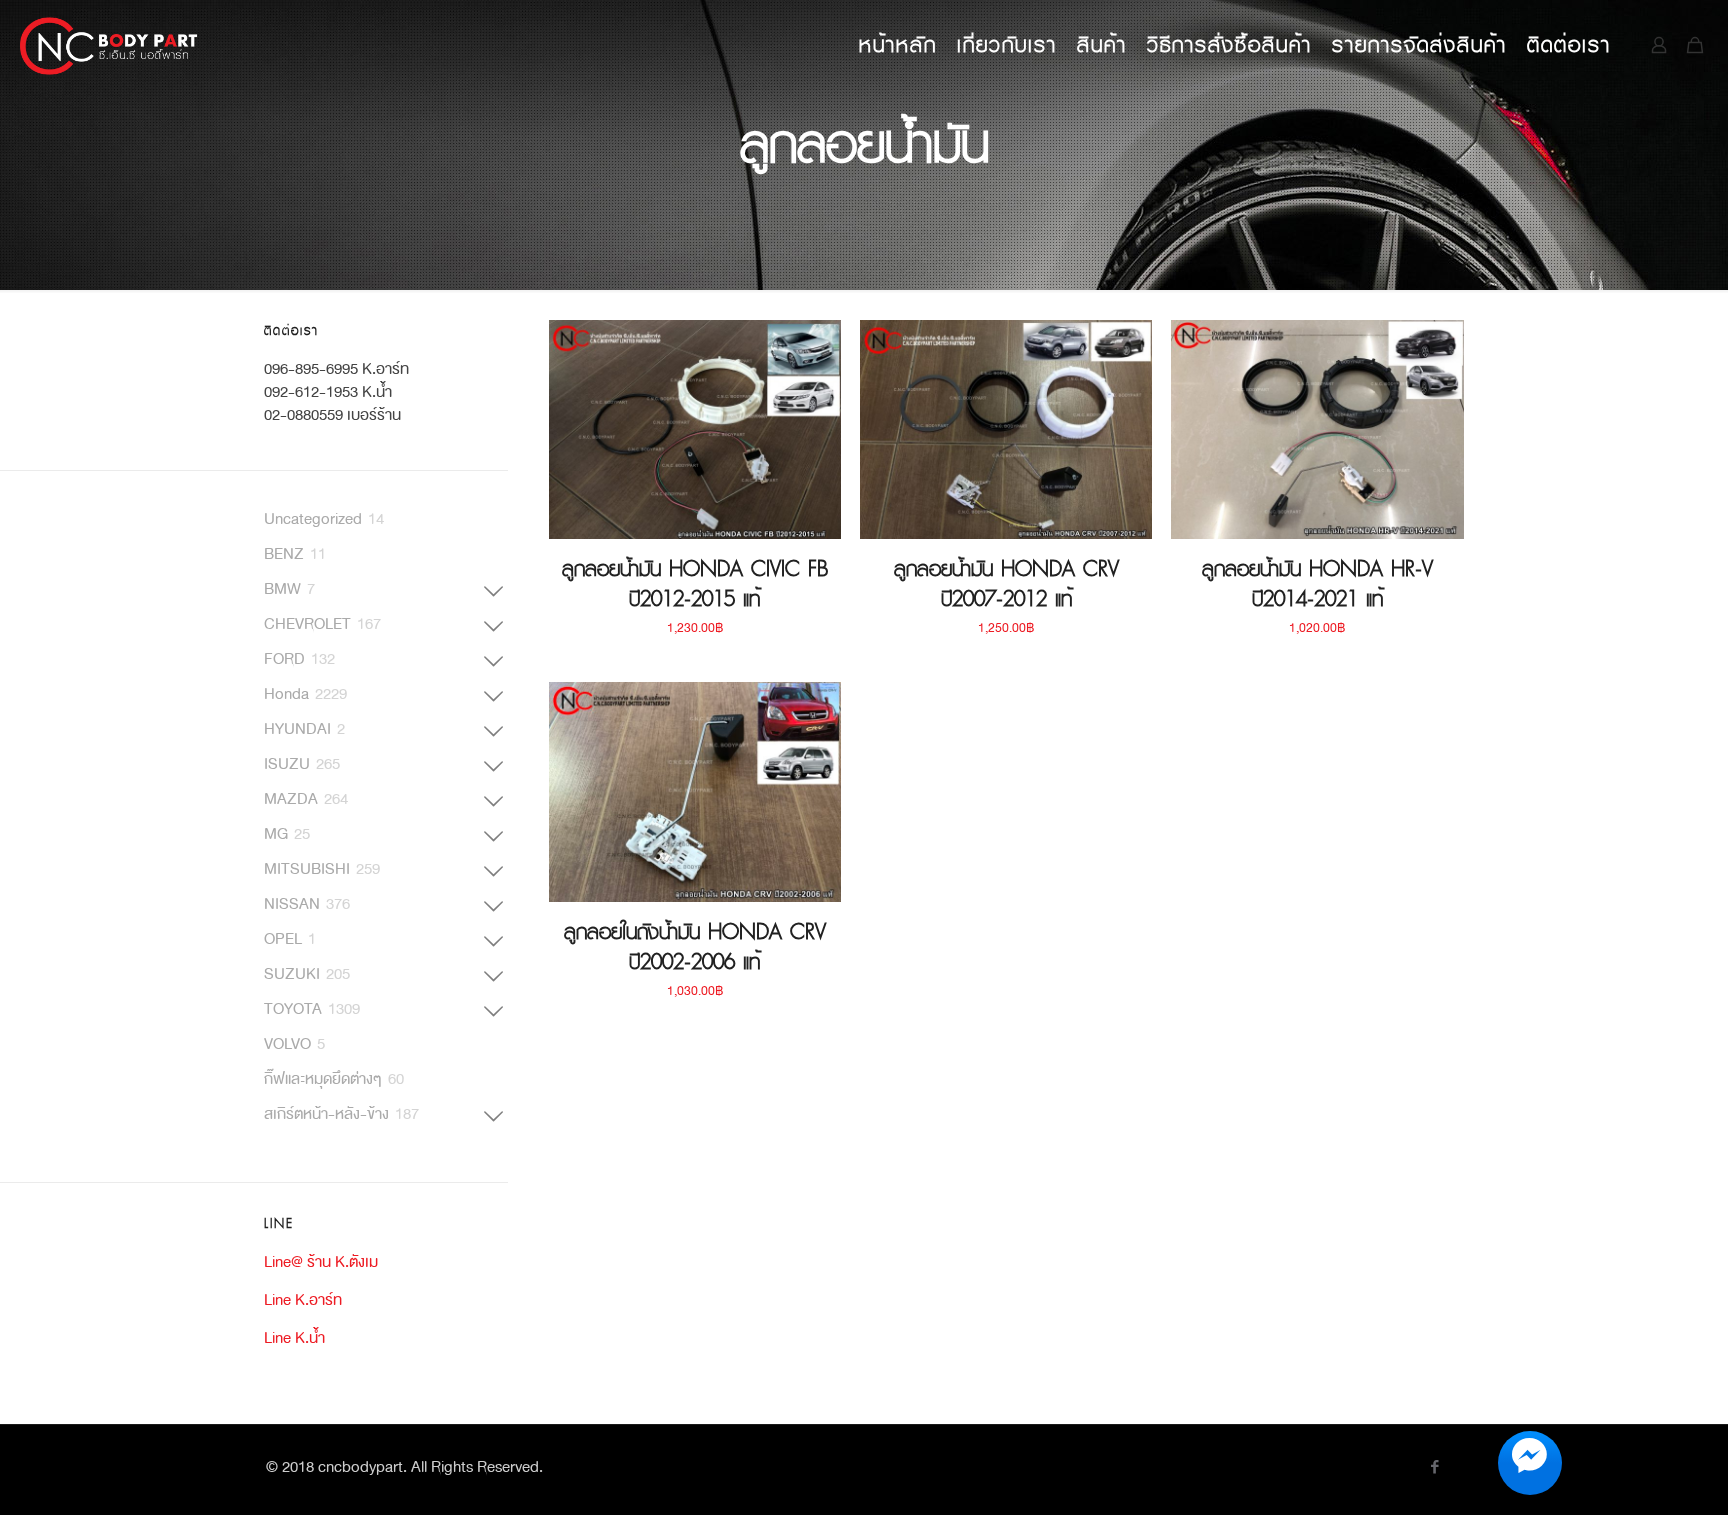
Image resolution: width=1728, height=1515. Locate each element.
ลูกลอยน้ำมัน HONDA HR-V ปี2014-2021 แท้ (1317, 584)
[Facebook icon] (1434, 1468)
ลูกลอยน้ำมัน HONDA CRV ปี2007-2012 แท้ (1006, 584)
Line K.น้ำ (294, 1337)
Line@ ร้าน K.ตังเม (321, 1261)
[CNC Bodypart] (109, 45)
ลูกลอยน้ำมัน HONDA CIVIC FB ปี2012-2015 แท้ (695, 584)
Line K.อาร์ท (303, 1299)
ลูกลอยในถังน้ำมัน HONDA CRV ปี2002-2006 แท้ (695, 947)
